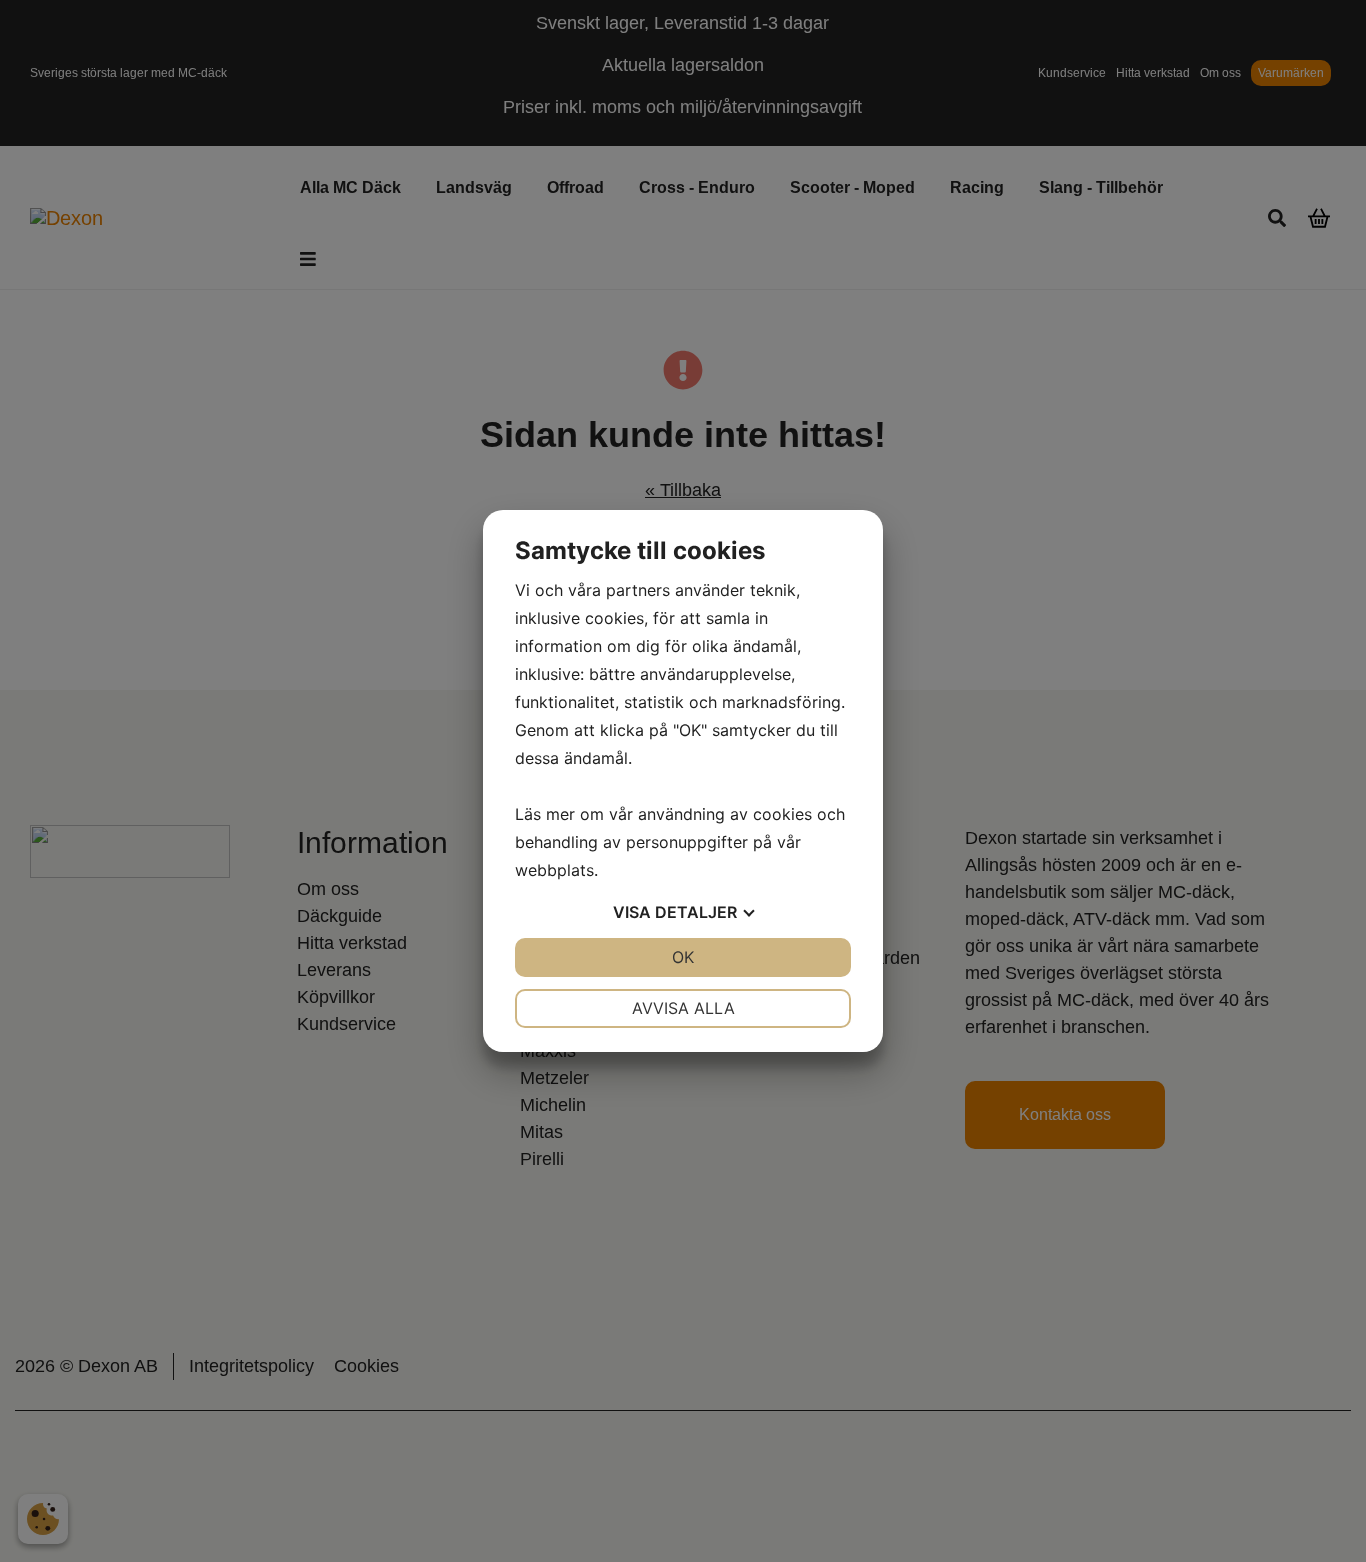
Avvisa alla (683, 1008)
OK (683, 957)
